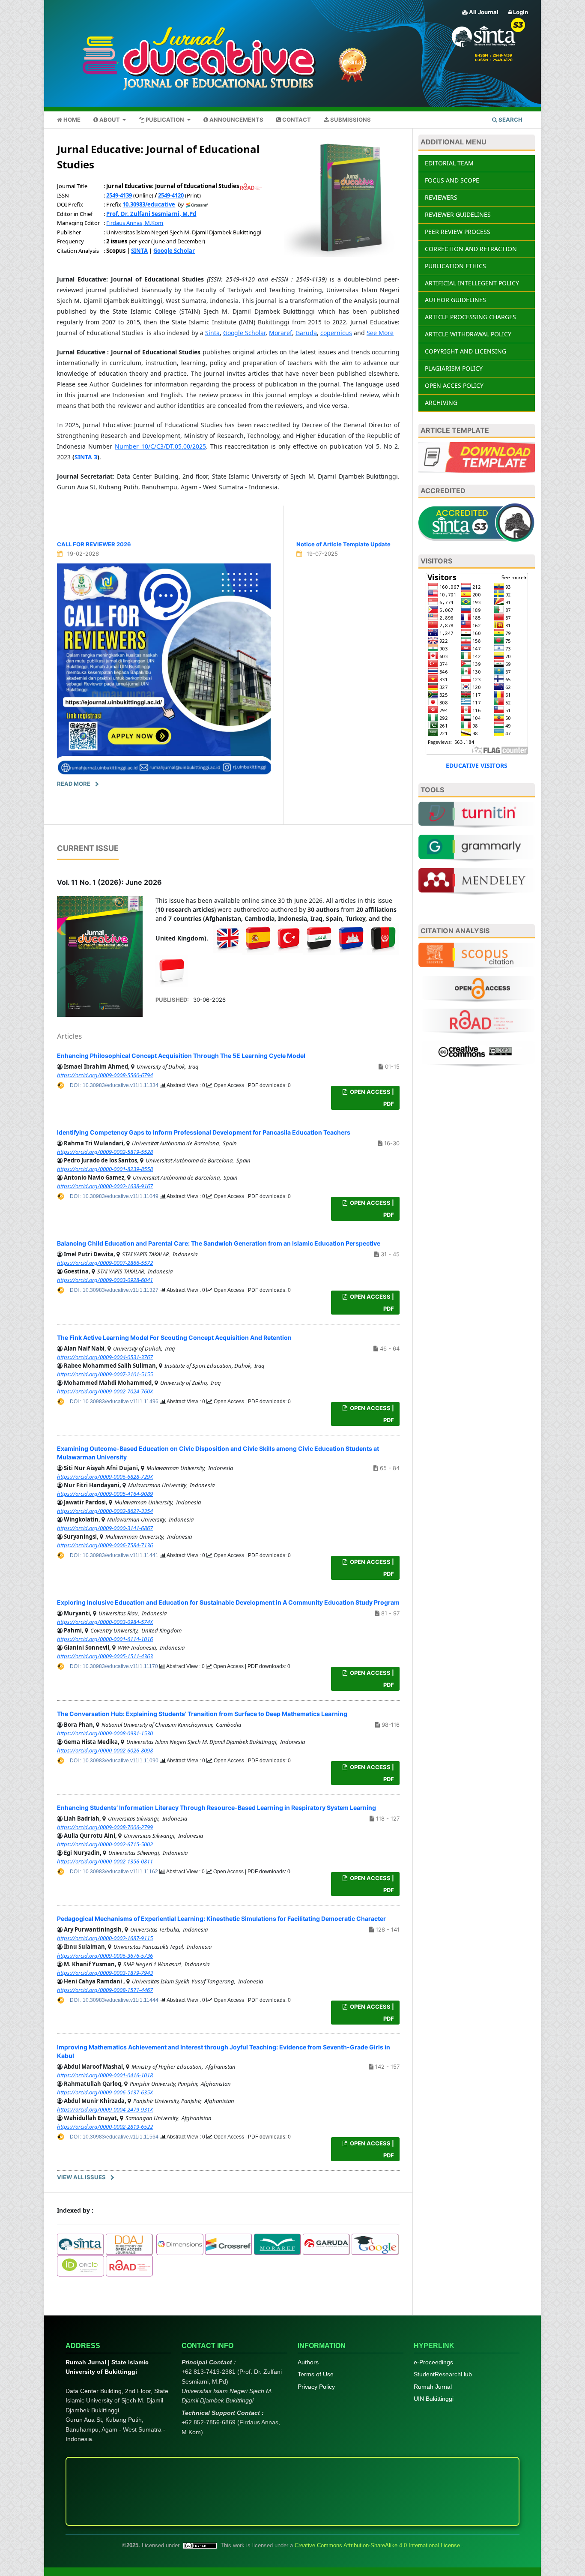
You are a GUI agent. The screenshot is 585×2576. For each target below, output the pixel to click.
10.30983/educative (149, 204)
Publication (165, 120)
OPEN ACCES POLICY (454, 385)
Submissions (350, 120)
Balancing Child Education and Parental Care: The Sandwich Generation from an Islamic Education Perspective (219, 1243)
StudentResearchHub (443, 2374)
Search (510, 120)
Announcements (236, 120)
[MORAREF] (278, 2244)
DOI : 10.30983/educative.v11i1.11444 (115, 2000)
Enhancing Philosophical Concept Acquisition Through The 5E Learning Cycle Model (181, 1056)
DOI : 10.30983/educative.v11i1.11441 (115, 1555)
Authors (308, 2362)
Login (520, 12)
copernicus (336, 333)
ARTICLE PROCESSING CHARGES (470, 317)
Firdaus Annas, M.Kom (135, 223)
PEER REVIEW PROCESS (458, 232)
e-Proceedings (433, 2362)
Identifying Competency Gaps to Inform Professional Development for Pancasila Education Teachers (204, 1132)
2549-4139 (119, 195)
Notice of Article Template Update (343, 544)
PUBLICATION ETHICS (455, 266)
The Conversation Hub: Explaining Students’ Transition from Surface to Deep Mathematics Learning (202, 1714)
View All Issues (81, 2177)
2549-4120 (171, 195)
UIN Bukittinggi (434, 2399)
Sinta (212, 333)
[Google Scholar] (375, 2244)
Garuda (306, 333)
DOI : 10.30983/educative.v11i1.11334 (115, 1085)
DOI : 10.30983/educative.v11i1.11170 (115, 1666)
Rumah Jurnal (433, 2387)
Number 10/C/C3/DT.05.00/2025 (160, 446)
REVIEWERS (441, 197)
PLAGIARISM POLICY (454, 368)
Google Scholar (244, 333)
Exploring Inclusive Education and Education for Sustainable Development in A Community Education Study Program (228, 1602)
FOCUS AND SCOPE (452, 180)
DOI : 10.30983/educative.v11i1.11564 (115, 2137)
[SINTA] (81, 2244)
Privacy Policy (316, 2387)
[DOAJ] (129, 2244)
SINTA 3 (86, 457)
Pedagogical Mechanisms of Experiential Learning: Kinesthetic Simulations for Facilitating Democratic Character (221, 1919)
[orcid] (81, 2265)
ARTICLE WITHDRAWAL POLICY (468, 334)
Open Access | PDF (371, 1098)
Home (71, 120)
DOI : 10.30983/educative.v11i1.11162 (115, 1872)
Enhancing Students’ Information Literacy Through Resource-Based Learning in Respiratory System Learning (216, 1808)
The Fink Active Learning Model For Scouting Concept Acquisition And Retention (174, 1337)
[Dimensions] (180, 2244)
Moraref (281, 333)
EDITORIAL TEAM (449, 163)
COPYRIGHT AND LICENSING (466, 351)
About (110, 120)
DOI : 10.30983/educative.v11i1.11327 (115, 1290)
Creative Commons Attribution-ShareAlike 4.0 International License (378, 2545)
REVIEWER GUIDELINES (458, 214)
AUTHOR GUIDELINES (455, 300)
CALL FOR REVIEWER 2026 (94, 544)
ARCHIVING (441, 403)
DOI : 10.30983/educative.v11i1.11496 (115, 1402)
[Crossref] (229, 2244)
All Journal (483, 12)
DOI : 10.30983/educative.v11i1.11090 (115, 1761)
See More (380, 333)
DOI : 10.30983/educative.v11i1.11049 (115, 1196)
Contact (296, 120)
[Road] (129, 2265)
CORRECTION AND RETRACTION (471, 249)
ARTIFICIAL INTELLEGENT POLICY (472, 283)
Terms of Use (316, 2374)
